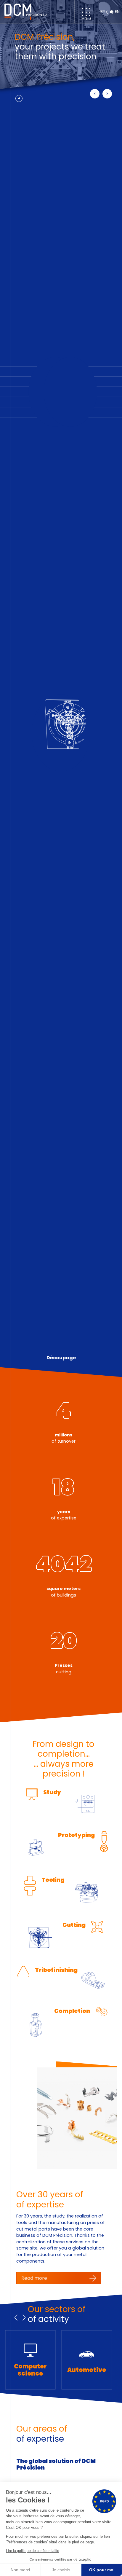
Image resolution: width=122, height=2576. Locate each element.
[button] (95, 94)
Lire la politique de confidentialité (33, 2551)
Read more (34, 2278)
